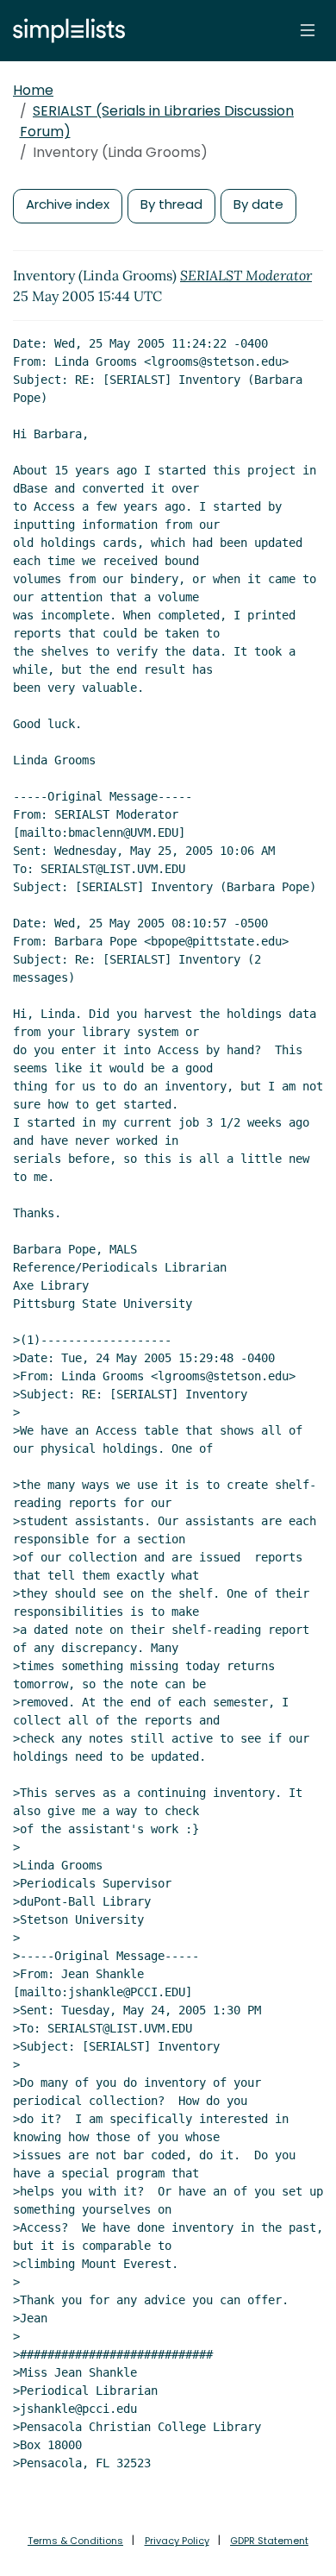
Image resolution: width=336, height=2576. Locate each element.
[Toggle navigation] (308, 30)
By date (258, 204)
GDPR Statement (269, 2541)
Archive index (68, 204)
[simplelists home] (65, 31)
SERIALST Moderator (246, 275)
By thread (171, 204)
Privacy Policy (177, 2541)
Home (33, 90)
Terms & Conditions (75, 2541)
